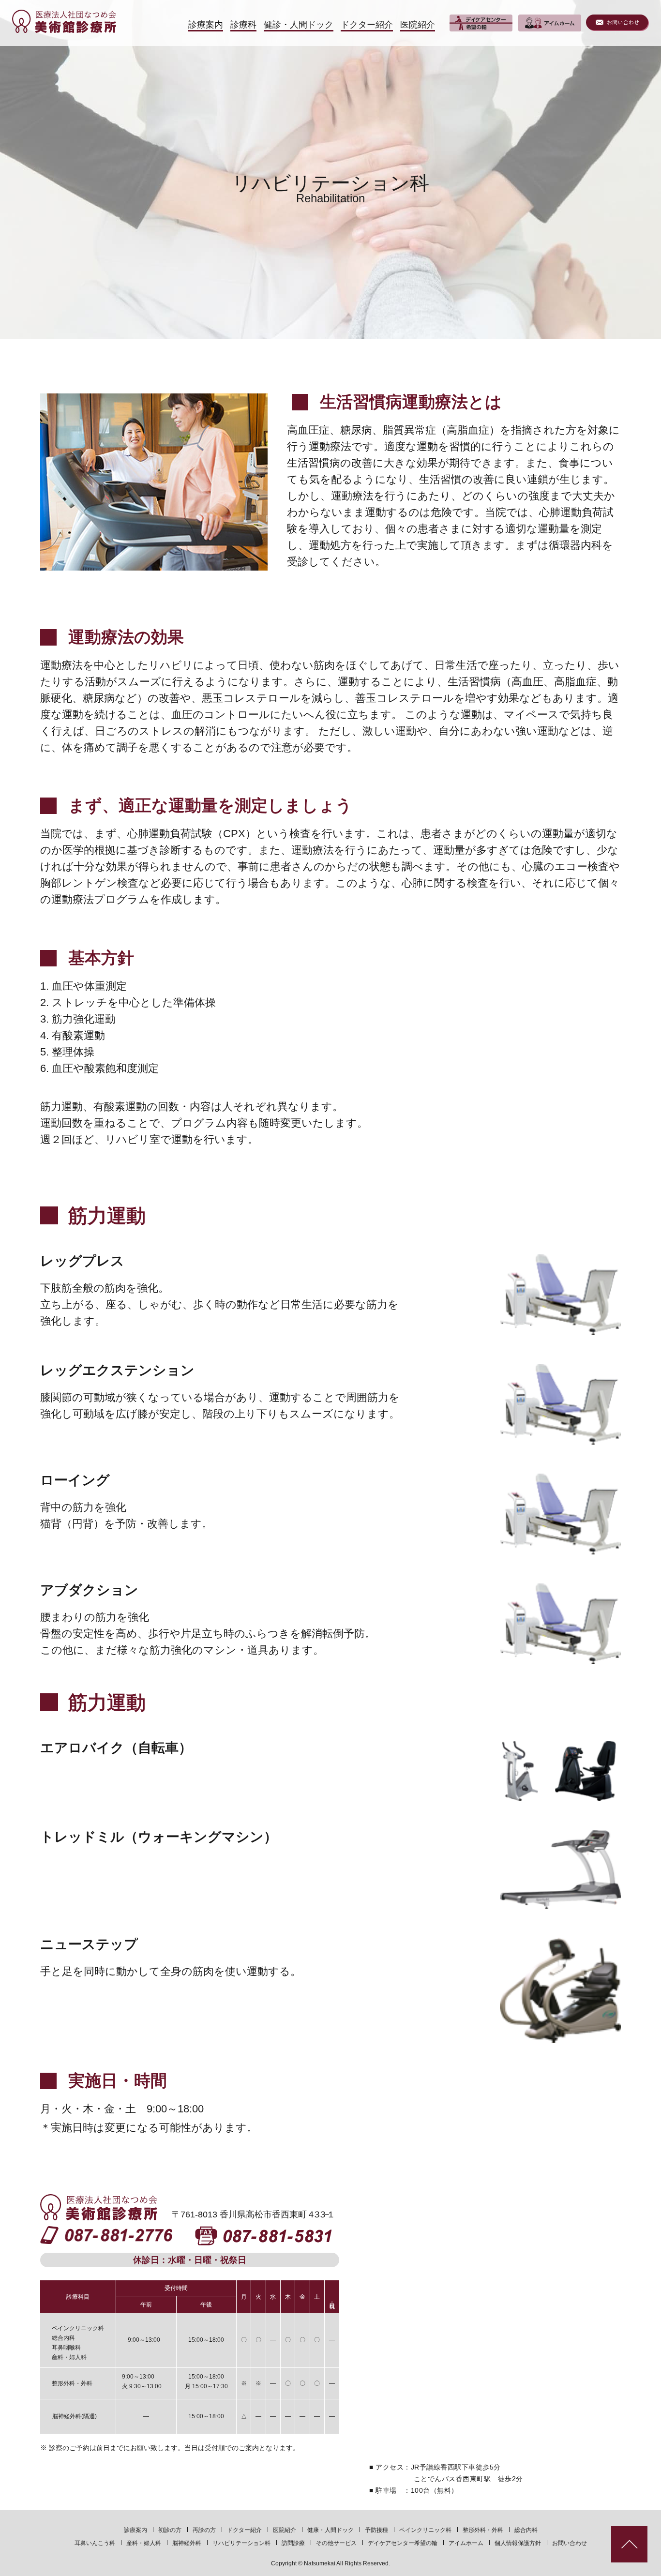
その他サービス (336, 2543)
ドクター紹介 (244, 2530)
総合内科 (526, 2530)
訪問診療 (293, 2543)
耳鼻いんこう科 (95, 2543)
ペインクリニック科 (425, 2530)
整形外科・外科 (483, 2530)
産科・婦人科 (144, 2543)
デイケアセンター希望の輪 (403, 2543)
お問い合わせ (570, 2543)
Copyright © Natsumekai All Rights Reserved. (330, 2563)
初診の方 (170, 2530)
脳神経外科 (187, 2543)
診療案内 (135, 2530)
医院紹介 (285, 2530)
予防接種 (376, 2530)
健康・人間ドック (330, 2530)
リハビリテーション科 (241, 2543)
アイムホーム (466, 2543)
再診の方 (204, 2530)
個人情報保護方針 (518, 2543)
